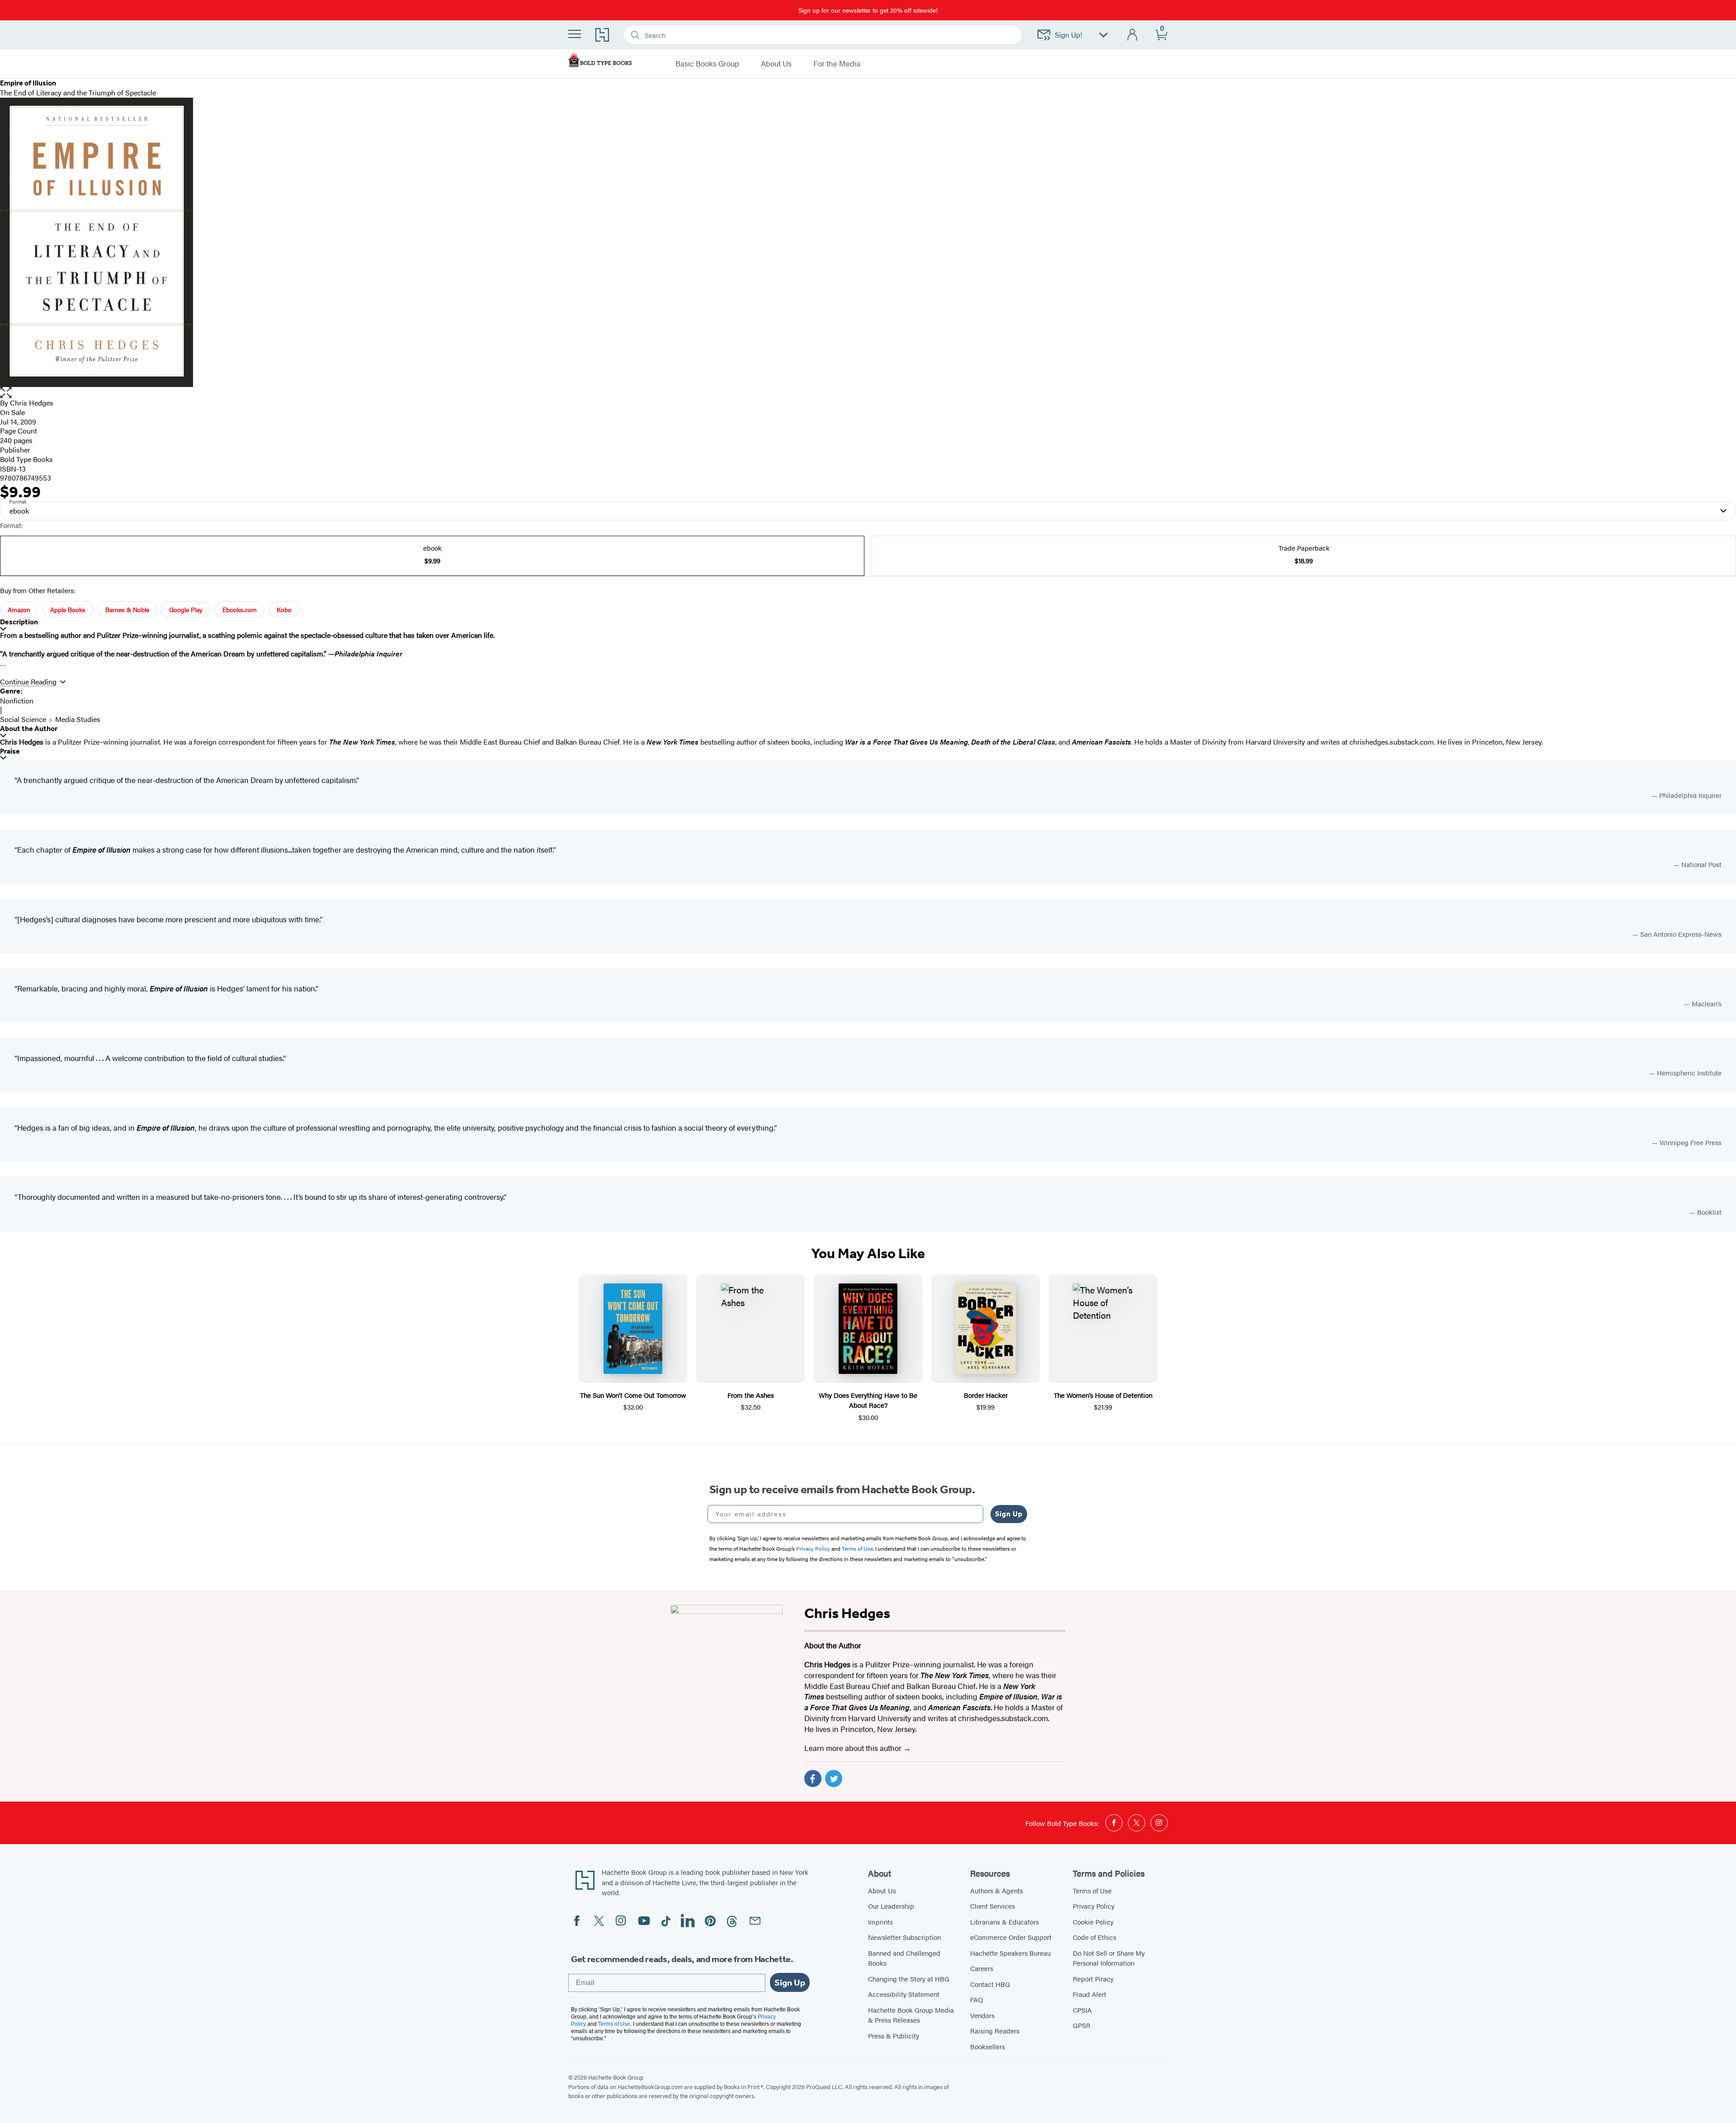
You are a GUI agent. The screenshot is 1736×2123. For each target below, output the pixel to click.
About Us (776, 64)
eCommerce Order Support (1011, 1937)
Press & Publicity (894, 2036)
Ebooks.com (240, 609)
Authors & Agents (997, 1890)
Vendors (982, 2015)
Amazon (19, 609)
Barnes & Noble (127, 609)
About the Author (29, 729)
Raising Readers (995, 2031)
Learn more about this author (854, 1748)
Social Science (23, 719)
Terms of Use (1092, 1890)
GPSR (1082, 2025)
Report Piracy (1093, 1979)
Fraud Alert (1090, 1994)
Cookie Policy (1093, 1922)
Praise (10, 751)
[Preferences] (1104, 35)
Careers (982, 1968)
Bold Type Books (26, 459)
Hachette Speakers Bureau (1010, 1953)
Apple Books (68, 609)
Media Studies (78, 719)
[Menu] (575, 34)
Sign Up (1009, 1514)
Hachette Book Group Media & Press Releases (911, 2015)
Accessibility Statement (904, 1994)
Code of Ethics (1094, 1937)
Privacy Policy (1094, 1906)
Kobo (284, 609)
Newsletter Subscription (904, 1937)
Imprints (880, 1922)
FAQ (976, 1999)
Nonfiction (17, 701)
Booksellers (988, 2046)
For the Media (837, 64)
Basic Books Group (707, 64)
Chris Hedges (32, 403)
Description (19, 622)
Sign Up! (1068, 35)
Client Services (993, 1906)
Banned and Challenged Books (904, 1958)
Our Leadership (891, 1906)
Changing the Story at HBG (909, 1979)
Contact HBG (990, 1984)
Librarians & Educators (1005, 1922)
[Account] (1133, 35)
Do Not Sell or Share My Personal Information (1109, 1958)
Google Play (186, 609)
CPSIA (1082, 2010)
